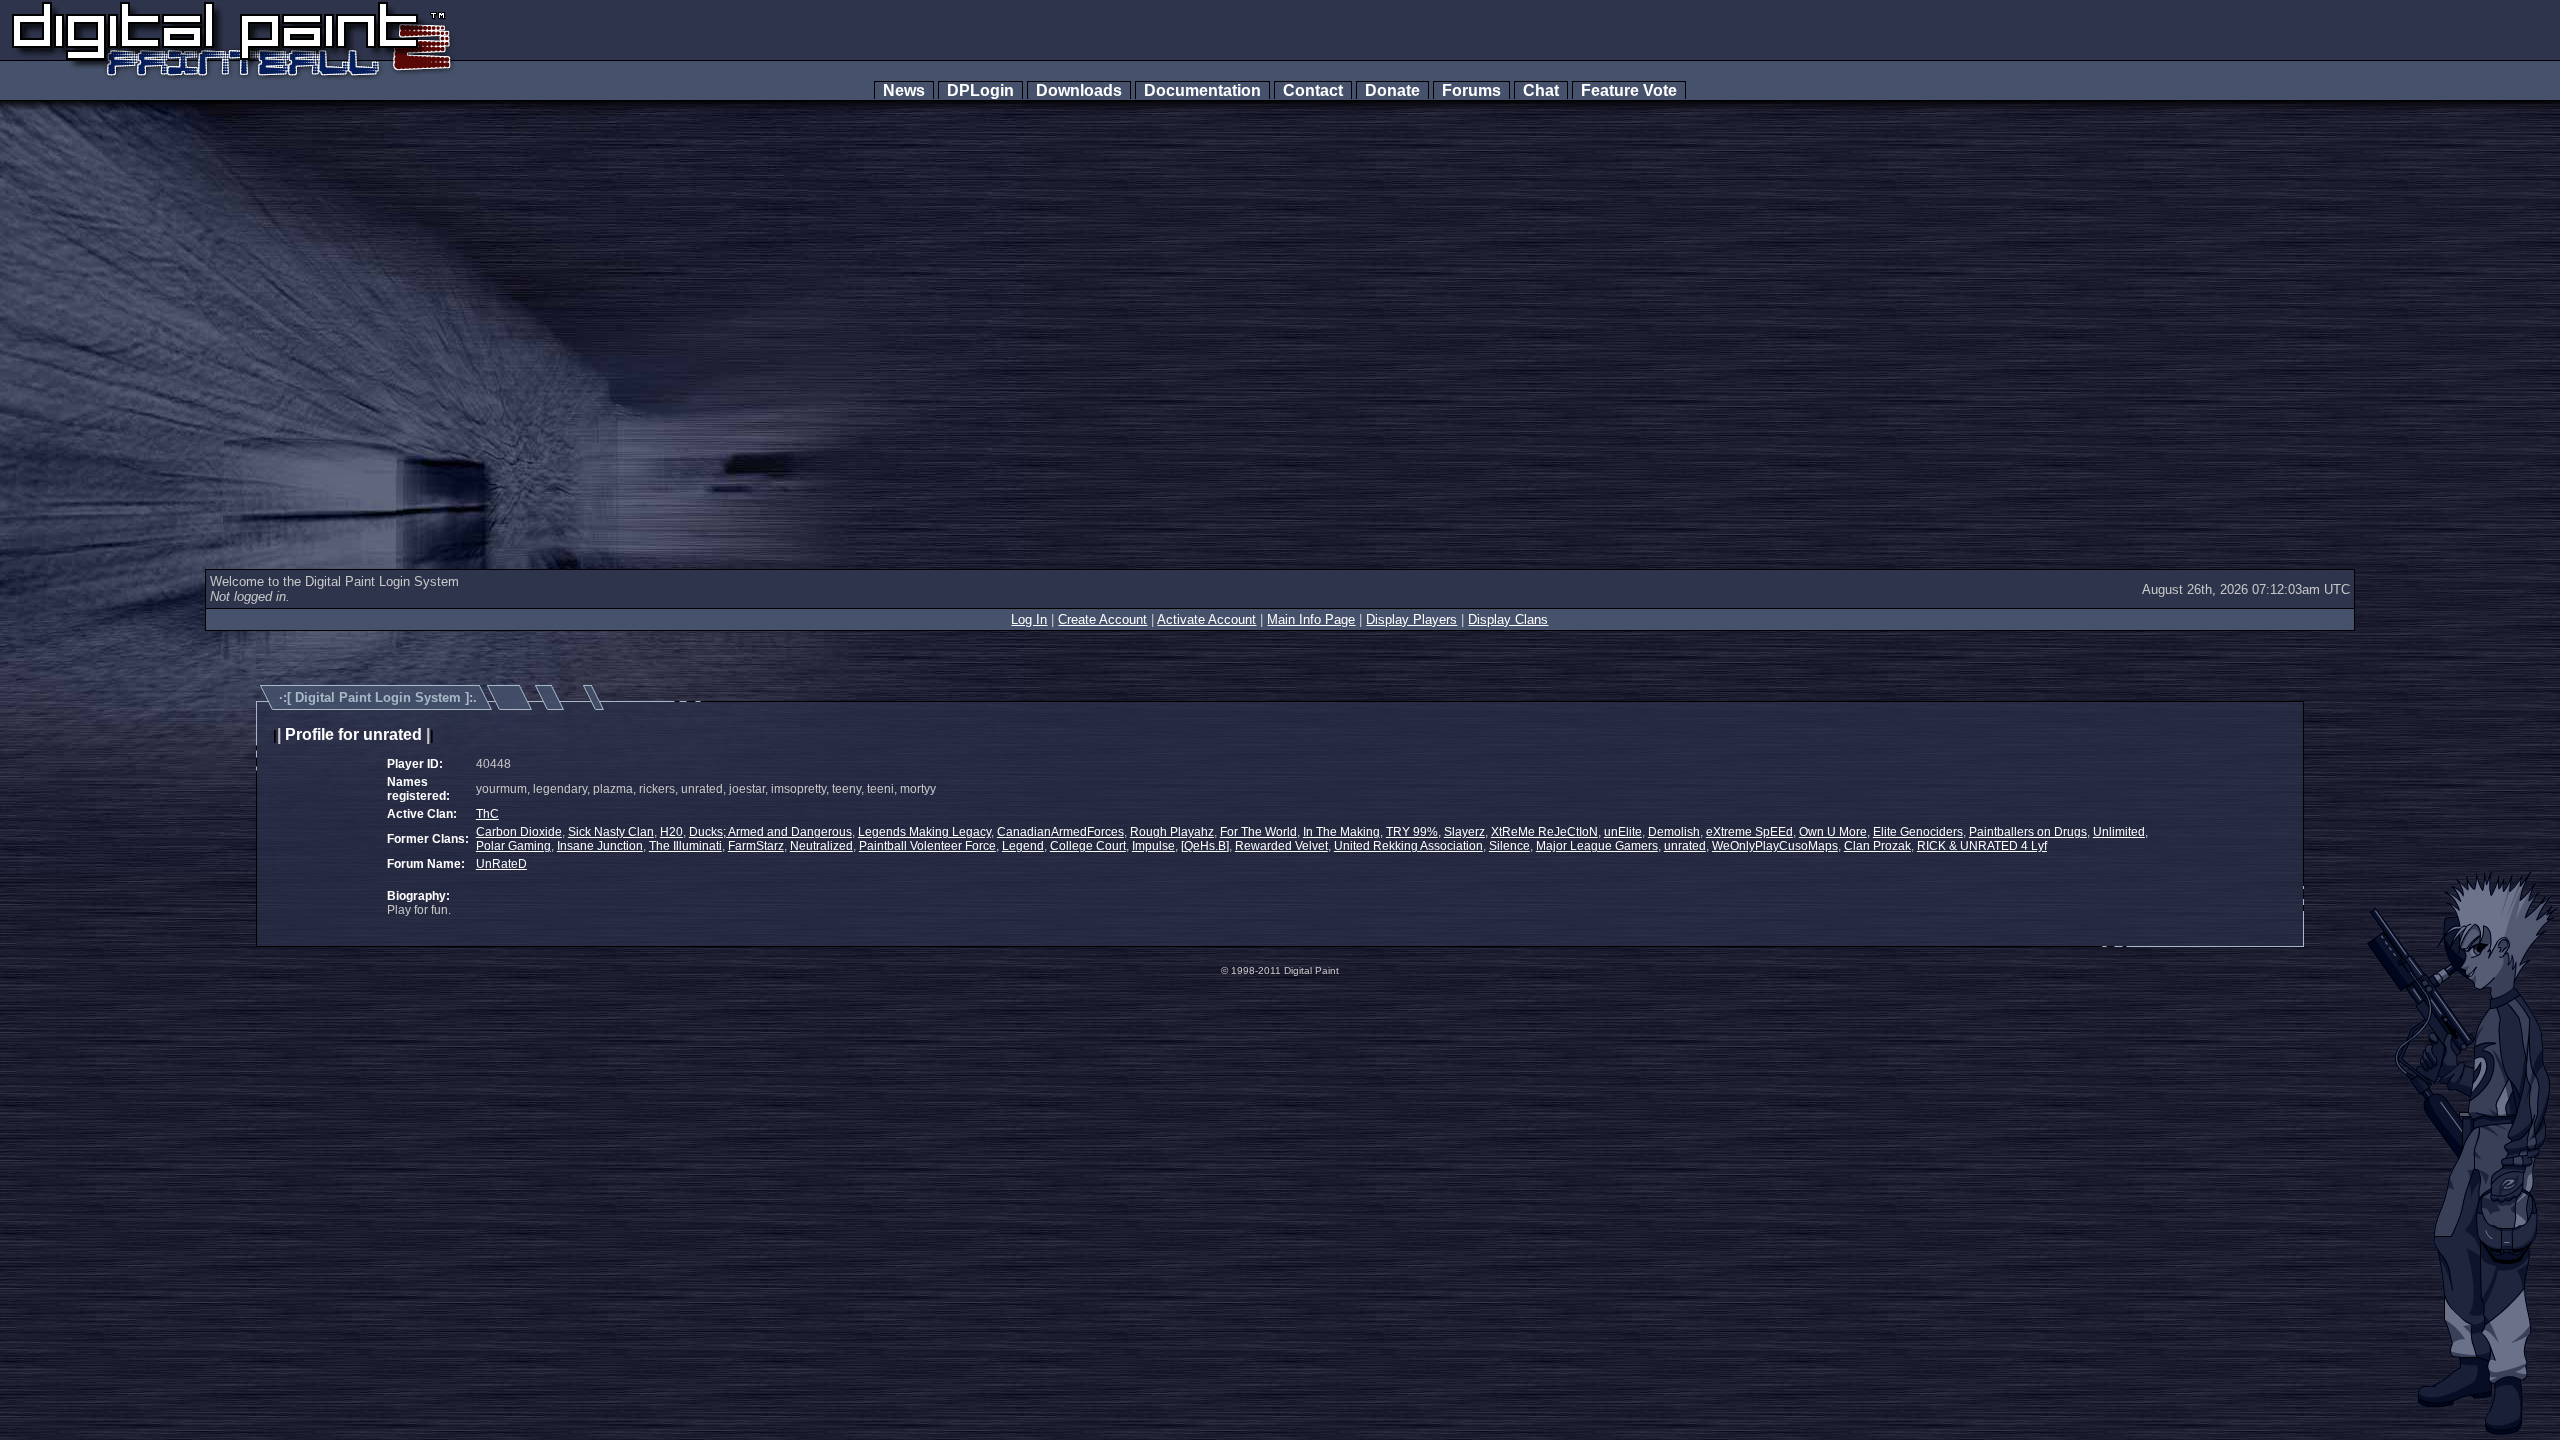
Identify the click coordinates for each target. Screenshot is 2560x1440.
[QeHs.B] (1205, 846)
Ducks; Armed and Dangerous (770, 832)
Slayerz (1464, 832)
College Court (1088, 846)
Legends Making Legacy (924, 832)
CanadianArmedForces (1060, 832)
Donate (1392, 90)
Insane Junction (600, 846)
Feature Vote (1629, 90)
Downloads (1079, 90)
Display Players (1411, 619)
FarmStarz (756, 846)
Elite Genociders (1918, 832)
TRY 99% (1412, 832)
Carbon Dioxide (519, 832)
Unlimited (2119, 832)
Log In (1029, 619)
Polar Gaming (513, 846)
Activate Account (1206, 619)
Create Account (1102, 619)
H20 (671, 832)
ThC (487, 814)
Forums (1471, 90)
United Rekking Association (1408, 846)
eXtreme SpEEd (1749, 832)
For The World (1258, 832)
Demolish (1674, 832)
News (904, 90)
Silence (1509, 846)
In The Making (1341, 832)
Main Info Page (1311, 619)
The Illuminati (685, 846)
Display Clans (1508, 619)
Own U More (1833, 832)
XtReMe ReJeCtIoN (1544, 832)
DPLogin (980, 90)
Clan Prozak (1877, 846)
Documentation (1202, 90)
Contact (1313, 90)
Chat (1541, 90)
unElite (1623, 832)
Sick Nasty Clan (611, 832)
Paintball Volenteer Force (927, 846)
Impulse (1153, 846)
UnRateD (501, 864)
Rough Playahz (1172, 832)
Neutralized (821, 846)
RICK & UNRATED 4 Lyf (1982, 846)
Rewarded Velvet (1281, 846)
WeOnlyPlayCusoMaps (1775, 846)
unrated (1685, 846)
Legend (1023, 846)
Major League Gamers (1597, 846)
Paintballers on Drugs (2028, 832)
